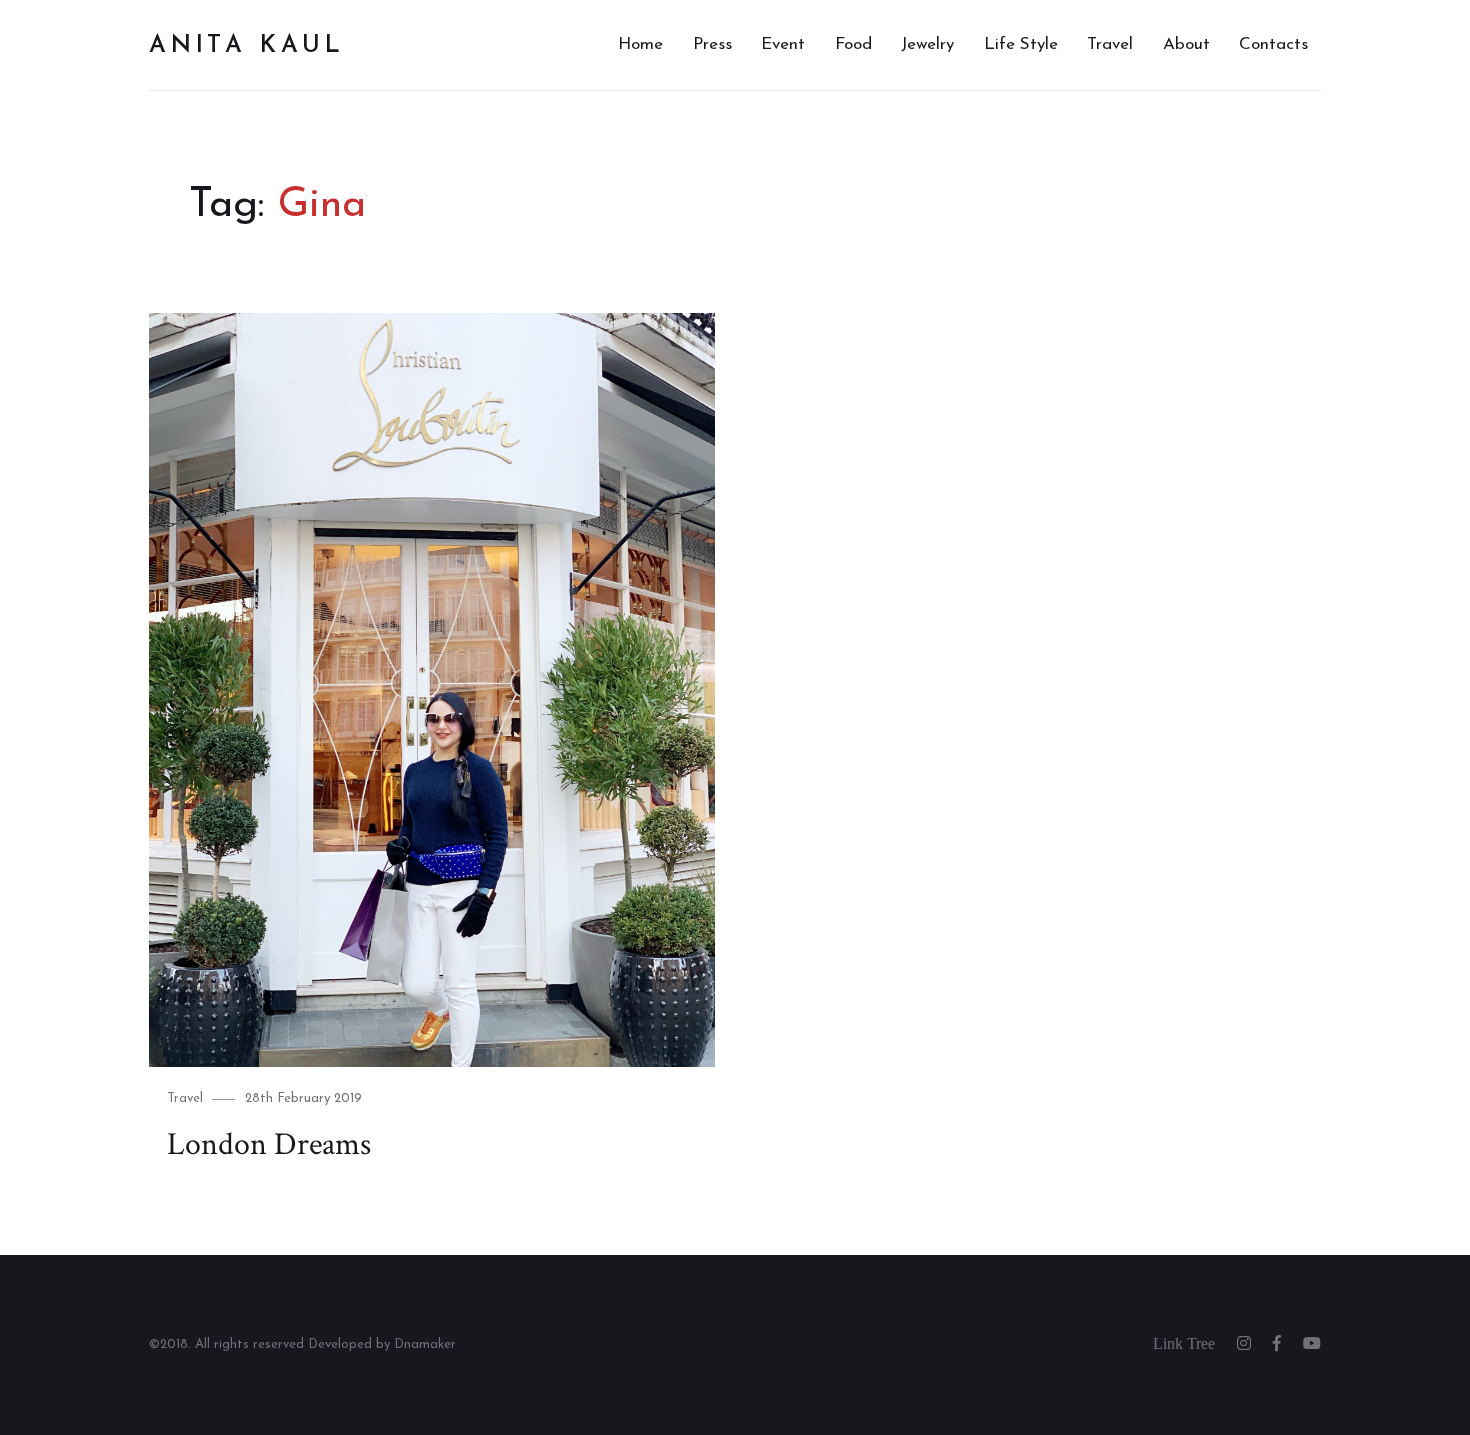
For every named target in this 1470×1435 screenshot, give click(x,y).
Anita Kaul (247, 46)
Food (853, 44)
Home (640, 44)
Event (783, 44)
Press (712, 44)
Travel (1110, 44)
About (1186, 44)
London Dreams (269, 1144)
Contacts (1273, 44)
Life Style (1021, 44)
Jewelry (927, 44)
